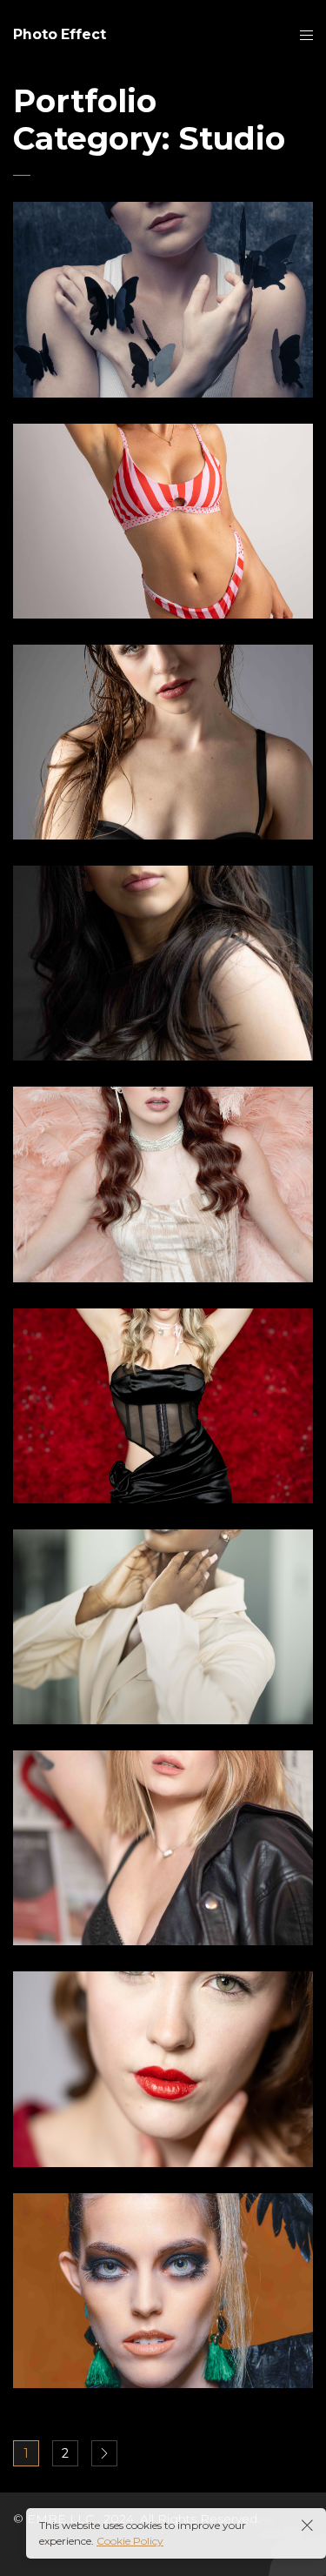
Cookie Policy (130, 2541)
